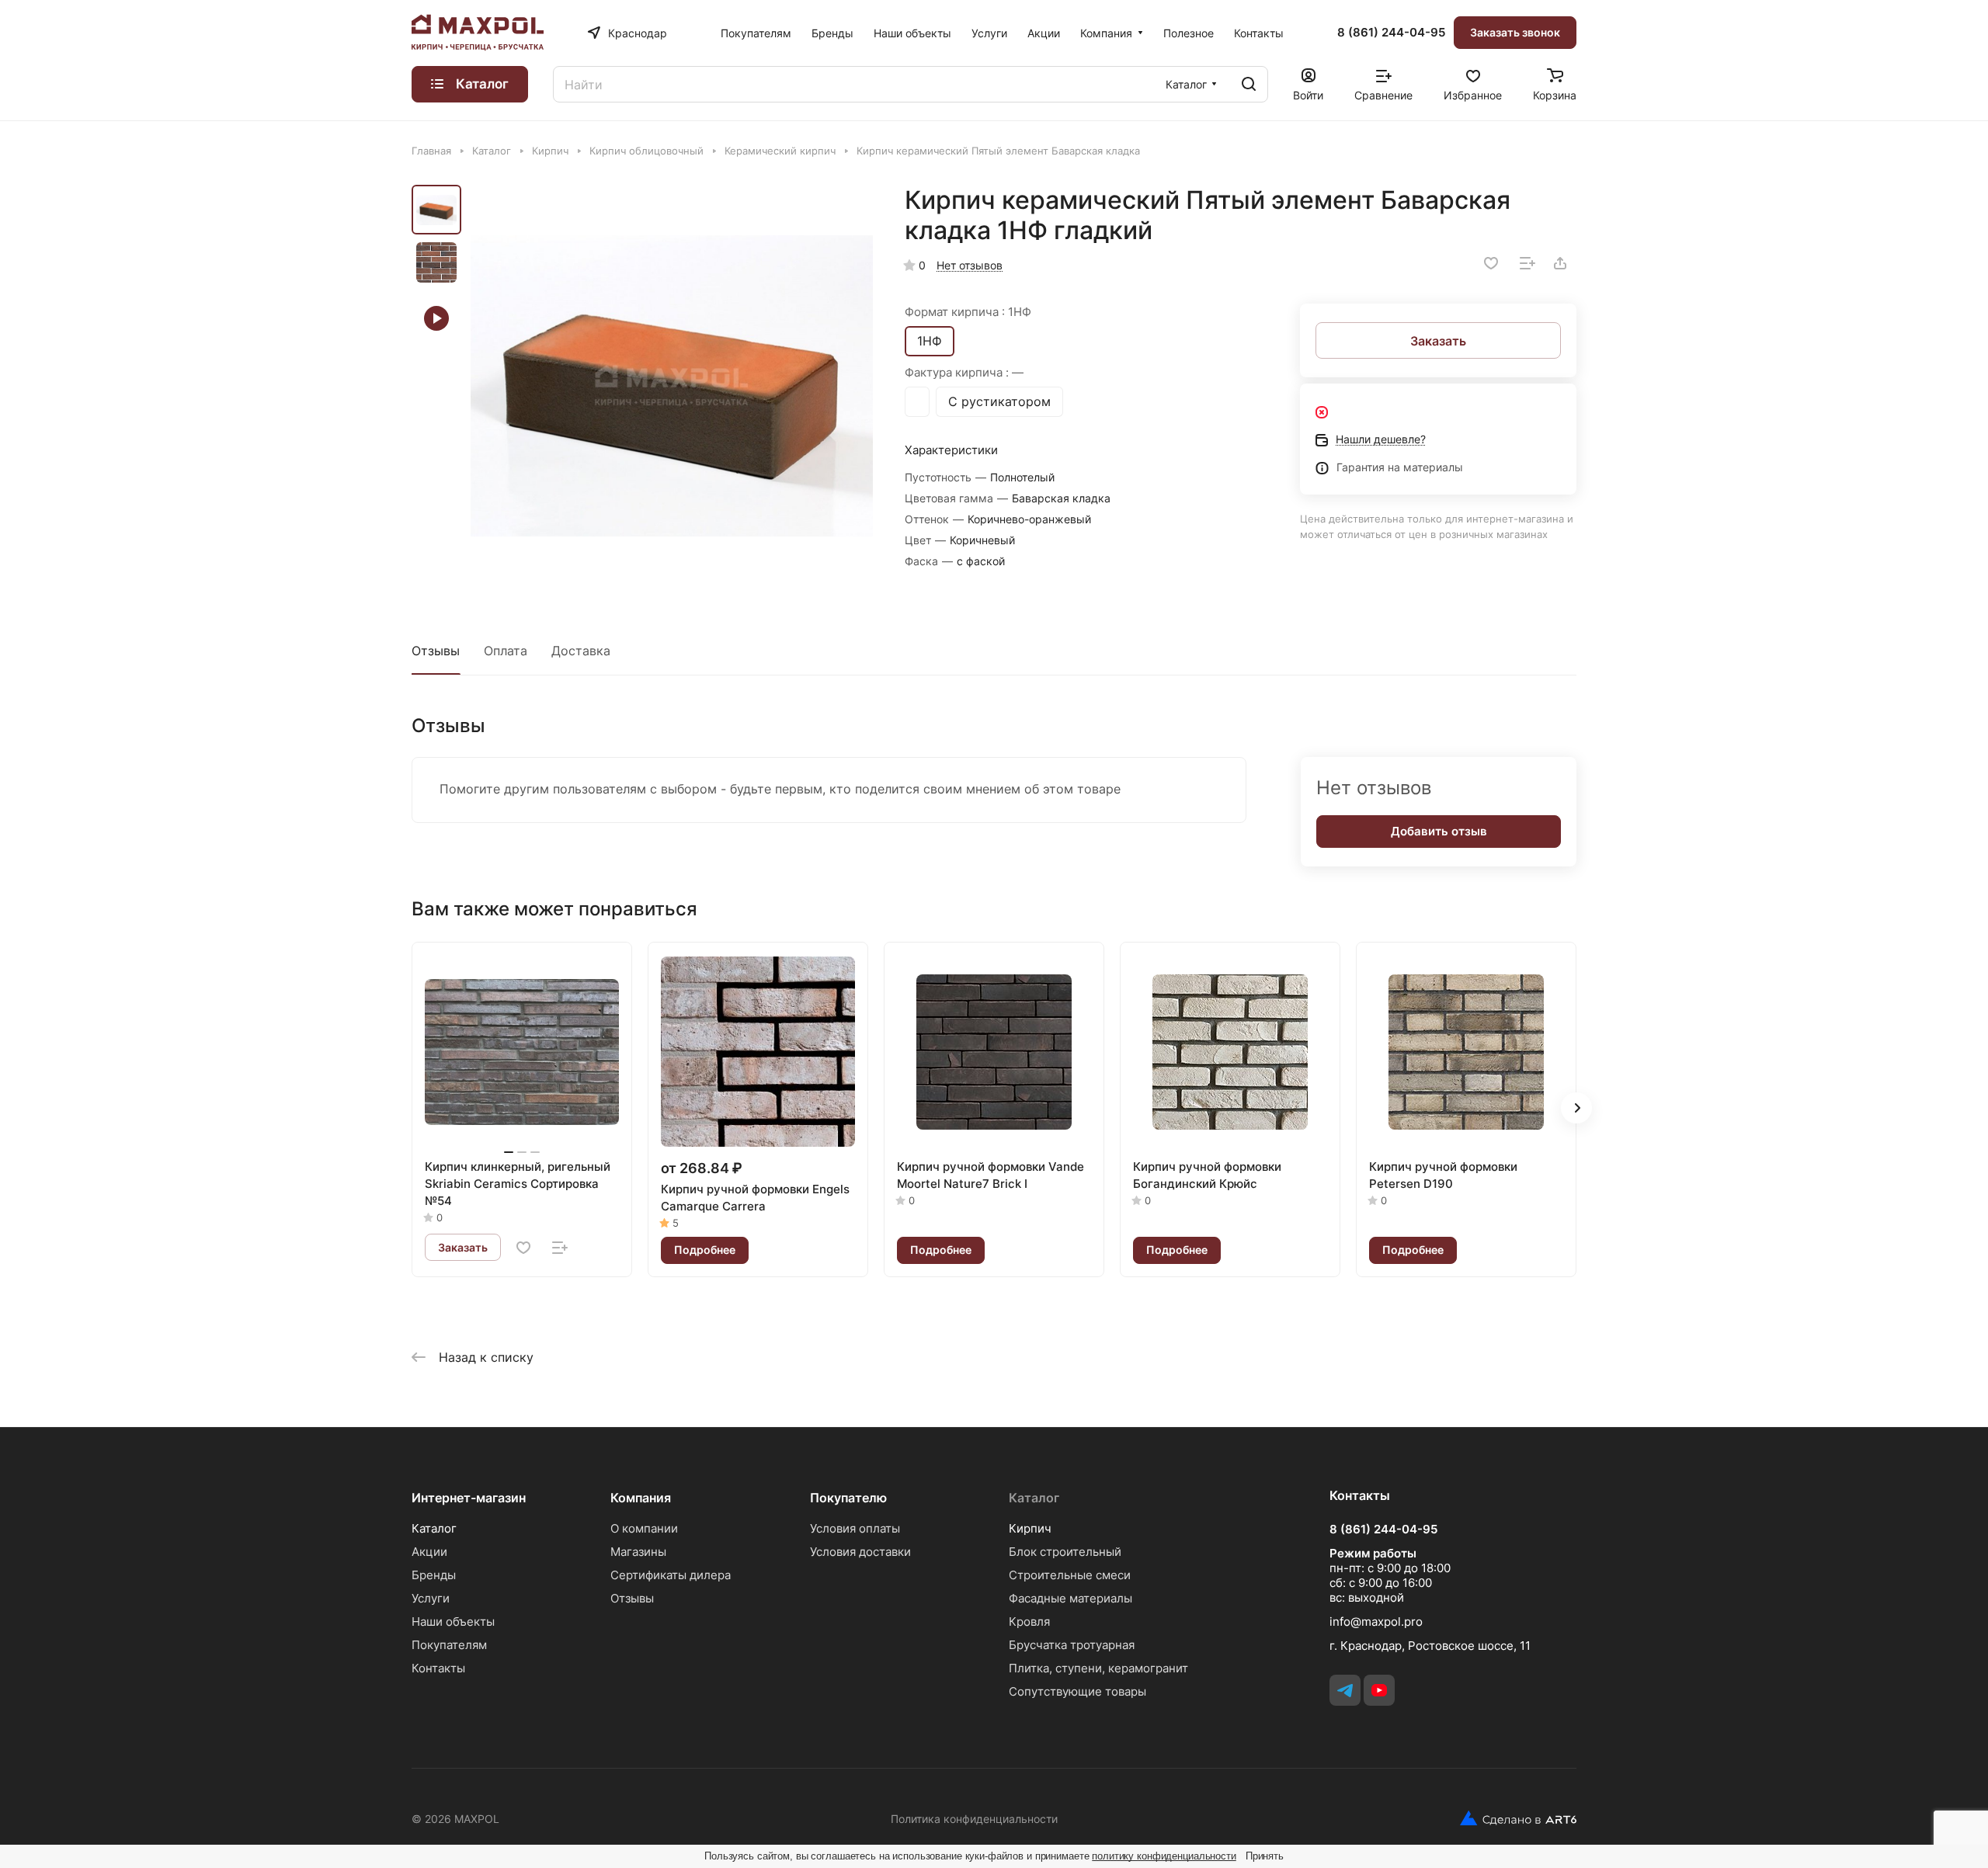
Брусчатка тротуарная (1072, 1645)
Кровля (1029, 1621)
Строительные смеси (1070, 1575)
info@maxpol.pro (1376, 1621)
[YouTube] (1379, 1690)
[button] (1576, 1108)
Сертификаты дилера (671, 1575)
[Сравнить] (1527, 263)
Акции (429, 1552)
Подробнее (705, 1250)
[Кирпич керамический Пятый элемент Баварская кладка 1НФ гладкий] (672, 386)
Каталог (434, 1528)
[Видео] (436, 318)
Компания (641, 1498)
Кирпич (1030, 1528)
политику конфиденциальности (1164, 1856)
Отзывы (436, 651)
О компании (644, 1528)
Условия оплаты (855, 1528)
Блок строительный (1065, 1552)
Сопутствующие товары (1077, 1691)
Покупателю (848, 1498)
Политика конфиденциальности (974, 1819)
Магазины (638, 1552)
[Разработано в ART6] (1512, 1818)
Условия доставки (860, 1552)
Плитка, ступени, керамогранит (1098, 1668)
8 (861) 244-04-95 (1391, 33)
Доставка (581, 651)
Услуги (431, 1598)
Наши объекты (453, 1621)
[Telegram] (1345, 1690)
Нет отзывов (970, 265)
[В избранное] (1491, 263)
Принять (1265, 1856)
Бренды (434, 1575)
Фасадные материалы (1070, 1598)
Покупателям (449, 1645)
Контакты (438, 1668)
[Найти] (1249, 84)
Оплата (506, 651)
